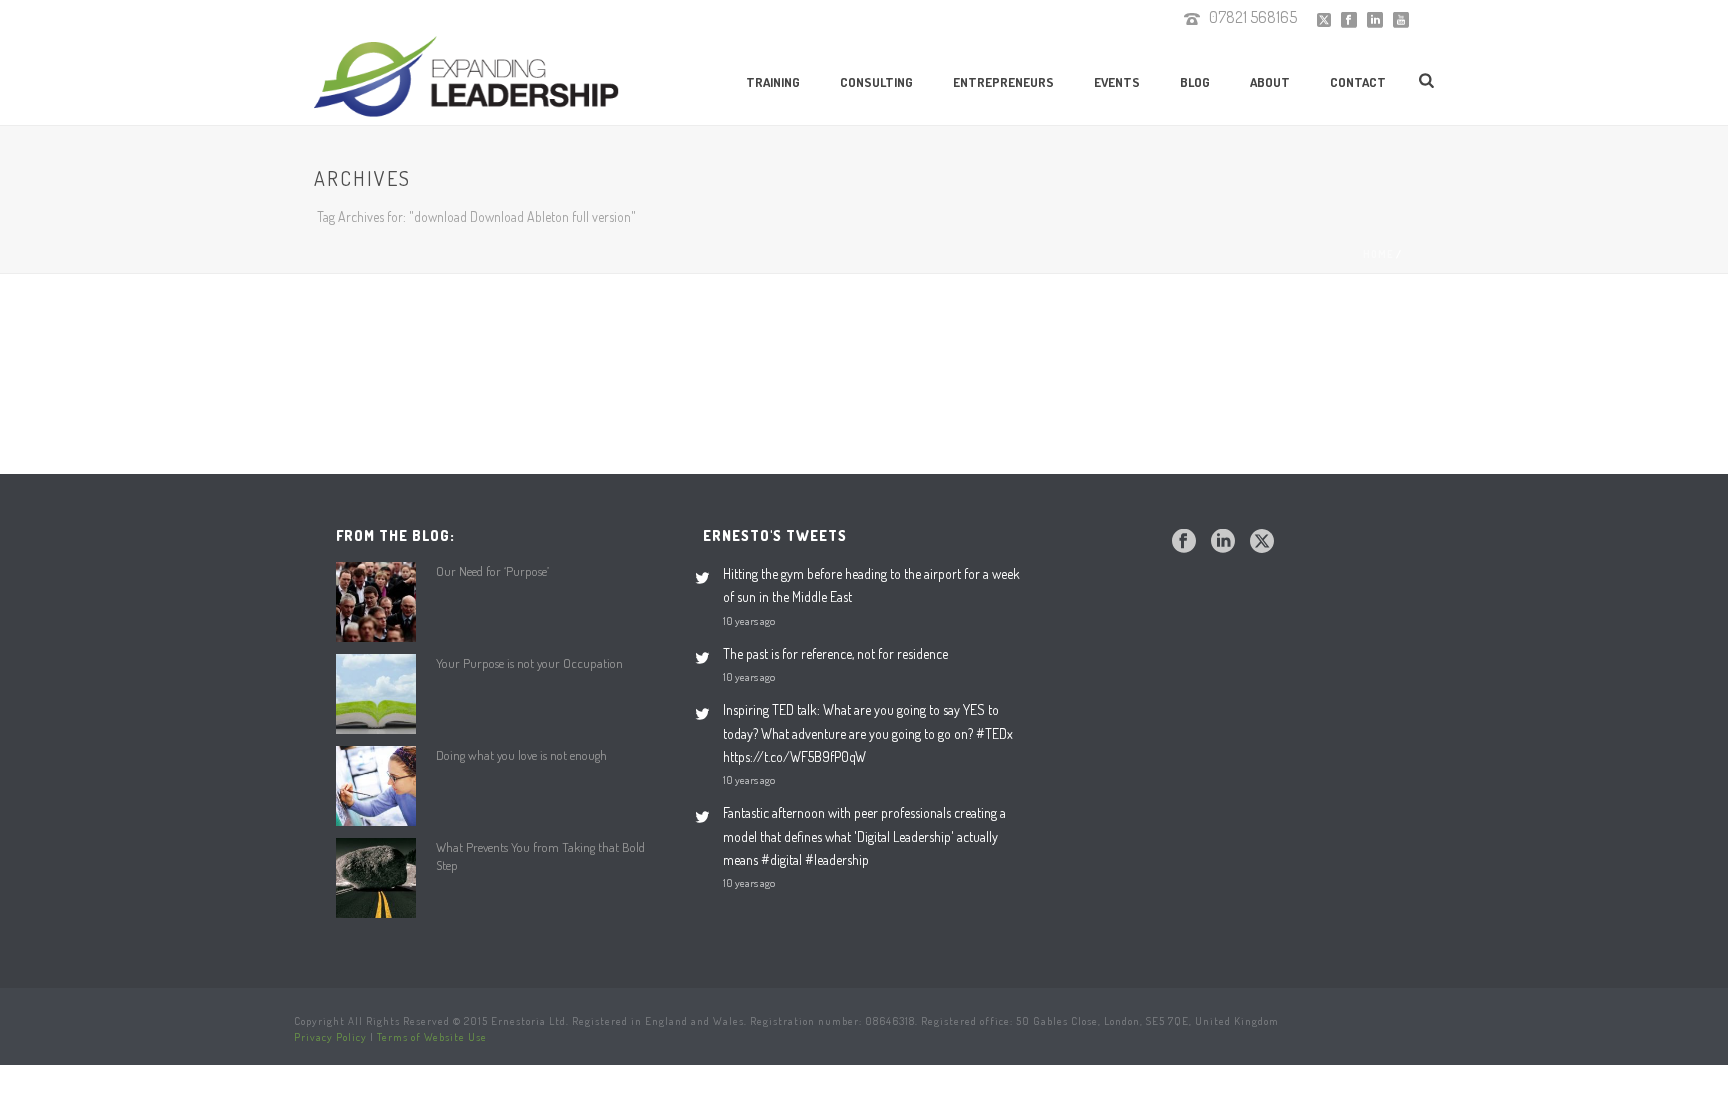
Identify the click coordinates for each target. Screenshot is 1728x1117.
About (1270, 82)
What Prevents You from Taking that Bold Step (540, 856)
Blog (1195, 82)
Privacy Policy (330, 1037)
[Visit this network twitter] (1262, 542)
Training (773, 82)
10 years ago (749, 620)
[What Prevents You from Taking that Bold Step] (376, 878)
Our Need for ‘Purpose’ (492, 571)
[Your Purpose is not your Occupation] (376, 694)
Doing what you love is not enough (521, 755)
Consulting (876, 82)
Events (1117, 82)
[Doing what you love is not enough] (376, 786)
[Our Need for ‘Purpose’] (376, 602)
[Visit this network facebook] (1184, 542)
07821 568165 (1253, 17)
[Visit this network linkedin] (1223, 542)
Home (1378, 254)
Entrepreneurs (1003, 82)
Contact (1358, 82)
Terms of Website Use (432, 1037)
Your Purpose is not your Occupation (529, 663)
